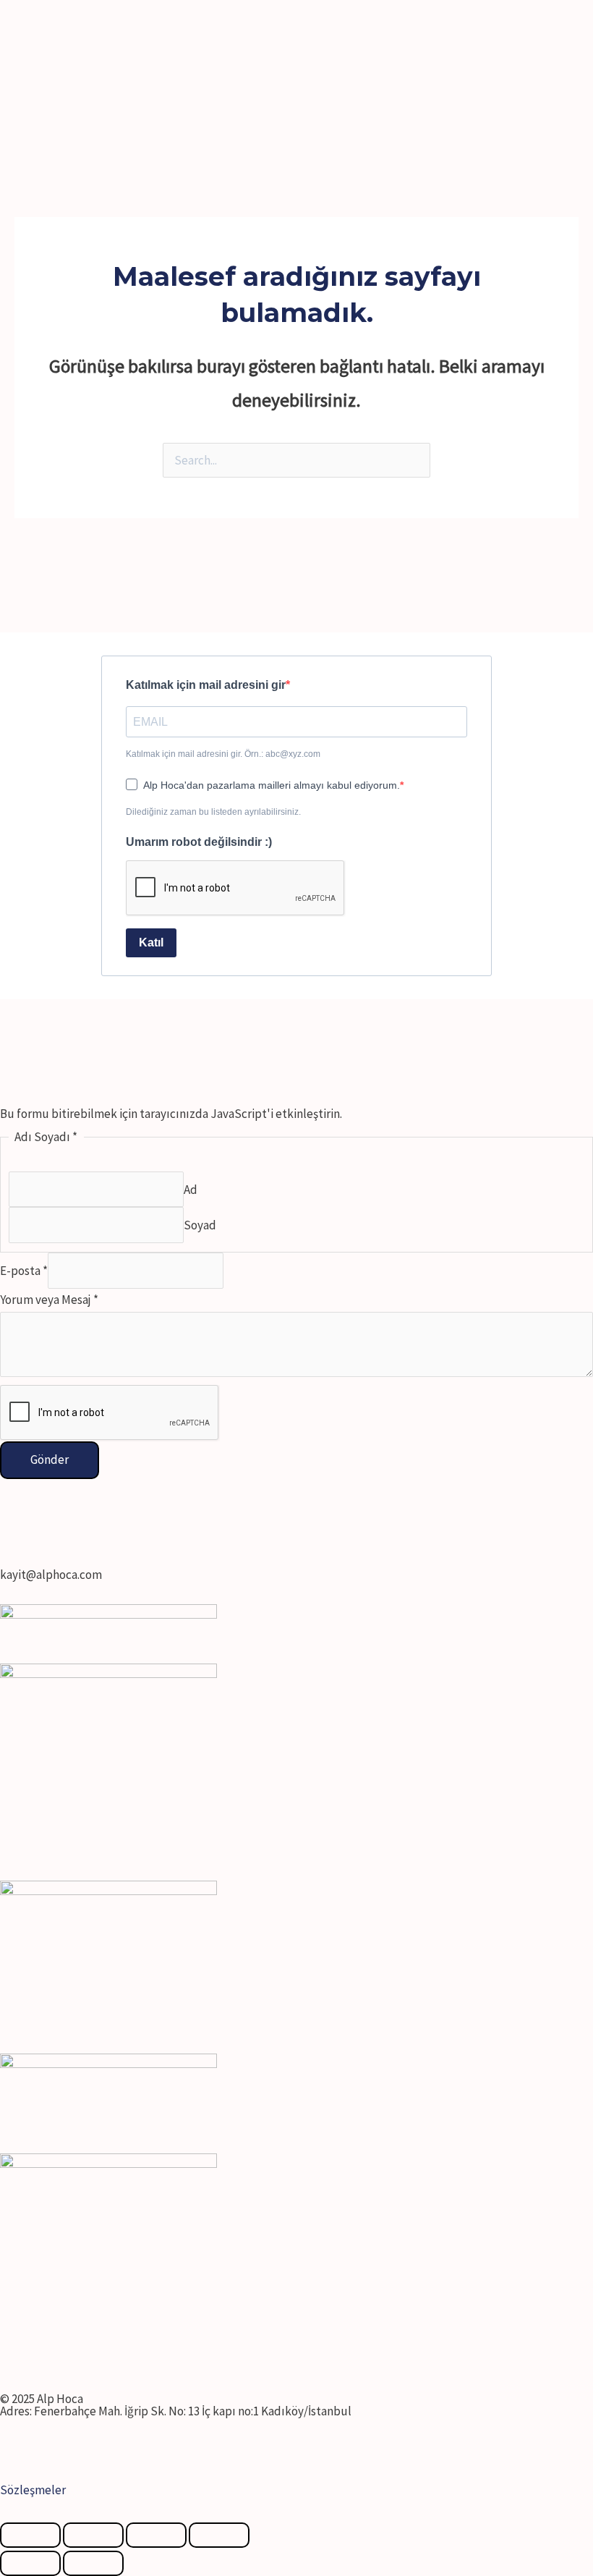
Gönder (50, 1459)
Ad (191, 1189)
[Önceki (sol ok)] (30, 2563)
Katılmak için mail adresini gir (206, 685)
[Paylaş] (93, 2535)
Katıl (151, 942)
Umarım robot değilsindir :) (199, 842)
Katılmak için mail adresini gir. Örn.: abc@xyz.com (223, 754)
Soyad (200, 1225)
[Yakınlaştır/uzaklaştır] (219, 2535)
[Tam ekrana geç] (156, 2535)
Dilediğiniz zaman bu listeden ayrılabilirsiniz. (213, 812)
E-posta (24, 1271)
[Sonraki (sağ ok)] (93, 2563)
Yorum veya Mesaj (49, 1300)
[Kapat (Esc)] (30, 2535)
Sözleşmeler (33, 2490)
